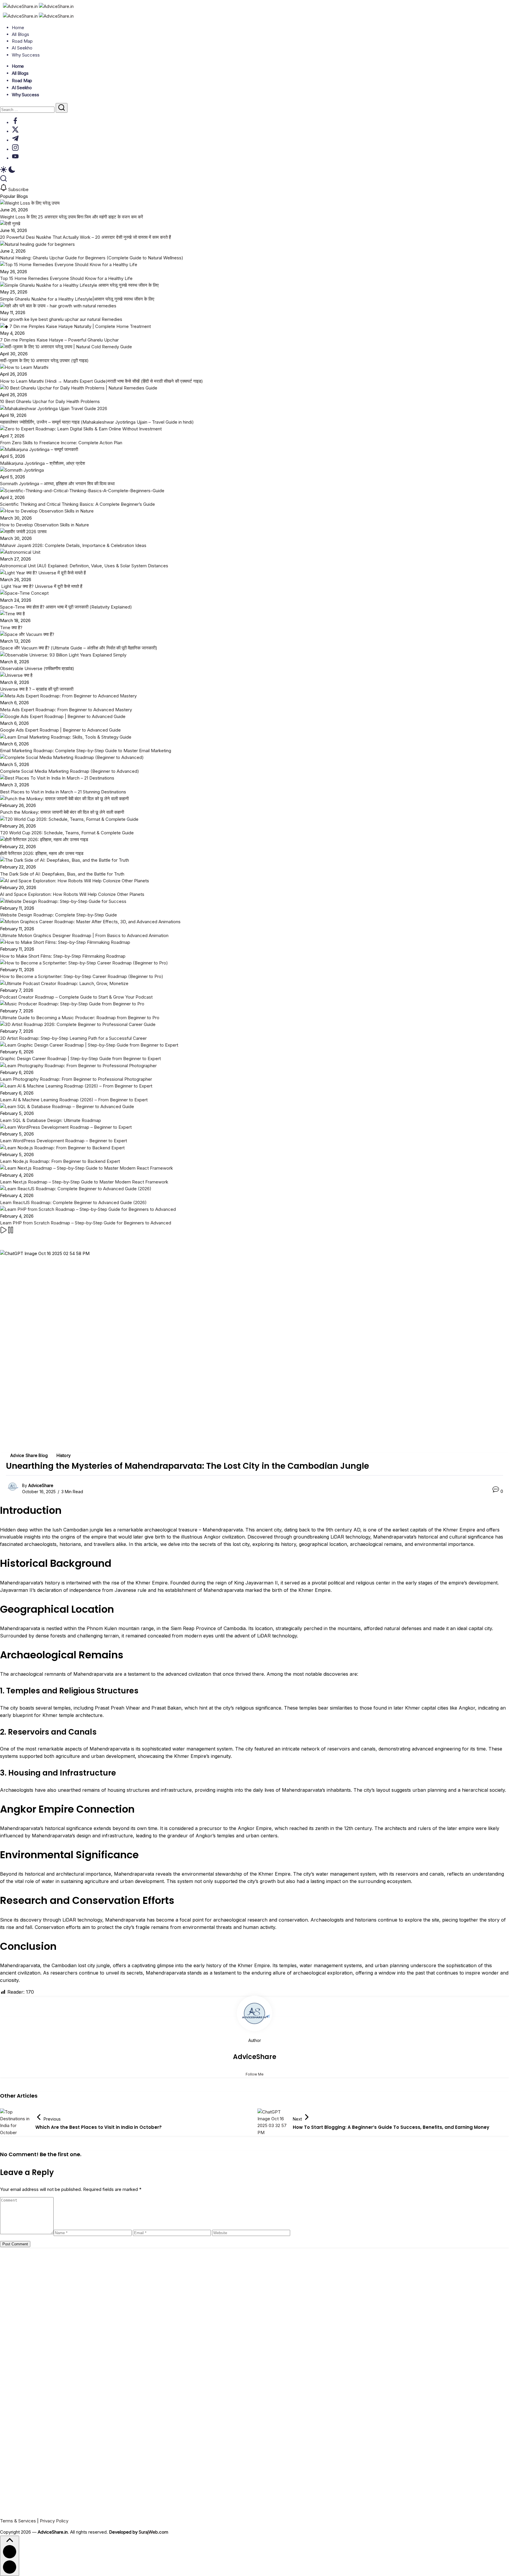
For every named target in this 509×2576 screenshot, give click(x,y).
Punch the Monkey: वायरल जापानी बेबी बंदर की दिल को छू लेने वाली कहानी (62, 812)
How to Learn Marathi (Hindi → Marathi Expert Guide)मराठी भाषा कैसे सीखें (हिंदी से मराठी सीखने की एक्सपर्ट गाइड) (101, 381)
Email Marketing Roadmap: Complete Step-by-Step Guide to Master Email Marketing (86, 751)
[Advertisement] (177, 2425)
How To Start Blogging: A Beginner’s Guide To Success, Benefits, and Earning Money (391, 2127)
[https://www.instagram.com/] (15, 149)
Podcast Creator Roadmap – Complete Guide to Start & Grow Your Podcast (76, 997)
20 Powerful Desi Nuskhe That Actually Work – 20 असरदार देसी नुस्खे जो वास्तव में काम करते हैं (85, 237)
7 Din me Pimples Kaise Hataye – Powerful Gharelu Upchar (59, 340)
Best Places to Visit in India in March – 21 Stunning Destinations (63, 792)
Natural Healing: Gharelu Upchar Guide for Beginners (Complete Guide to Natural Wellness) (92, 258)
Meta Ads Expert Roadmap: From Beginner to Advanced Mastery (66, 710)
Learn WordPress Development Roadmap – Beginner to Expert (63, 1141)
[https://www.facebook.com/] (15, 123)
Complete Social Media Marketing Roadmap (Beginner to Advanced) (70, 771)
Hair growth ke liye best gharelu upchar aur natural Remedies (61, 319)
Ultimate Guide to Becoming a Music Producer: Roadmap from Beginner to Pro (80, 1018)
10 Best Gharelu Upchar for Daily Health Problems (50, 401)
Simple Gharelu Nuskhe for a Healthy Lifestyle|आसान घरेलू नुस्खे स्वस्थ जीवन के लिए (77, 299)
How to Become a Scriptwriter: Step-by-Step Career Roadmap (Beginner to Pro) (82, 976)
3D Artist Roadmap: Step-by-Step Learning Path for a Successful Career (73, 1038)
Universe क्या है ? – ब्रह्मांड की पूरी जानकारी (37, 689)
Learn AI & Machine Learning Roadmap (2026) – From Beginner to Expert (74, 1100)
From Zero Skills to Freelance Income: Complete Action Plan (61, 443)
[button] (254, 170)
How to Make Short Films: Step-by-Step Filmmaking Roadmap (63, 956)
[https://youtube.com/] (15, 158)
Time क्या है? (12, 628)
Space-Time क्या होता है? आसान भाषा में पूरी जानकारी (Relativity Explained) (66, 607)
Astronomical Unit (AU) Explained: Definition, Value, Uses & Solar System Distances (84, 566)
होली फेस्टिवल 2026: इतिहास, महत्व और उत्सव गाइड (42, 853)
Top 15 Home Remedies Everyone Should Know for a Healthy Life (66, 278)
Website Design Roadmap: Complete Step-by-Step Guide (58, 915)
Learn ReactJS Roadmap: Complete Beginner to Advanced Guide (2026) (73, 1202)
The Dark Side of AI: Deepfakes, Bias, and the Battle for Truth (62, 874)
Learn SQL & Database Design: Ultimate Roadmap (51, 1120)
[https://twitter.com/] (15, 131)
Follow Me (255, 2074)
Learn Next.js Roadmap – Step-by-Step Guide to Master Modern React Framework (84, 1182)
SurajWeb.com (153, 2532)
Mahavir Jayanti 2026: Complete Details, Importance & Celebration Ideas (73, 545)
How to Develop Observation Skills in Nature (44, 525)
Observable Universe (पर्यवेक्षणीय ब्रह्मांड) (37, 668)
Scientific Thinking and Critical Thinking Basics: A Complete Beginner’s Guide (77, 504)
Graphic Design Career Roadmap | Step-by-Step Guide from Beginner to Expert (80, 1059)
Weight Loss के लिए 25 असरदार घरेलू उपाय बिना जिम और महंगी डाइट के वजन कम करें (72, 217)
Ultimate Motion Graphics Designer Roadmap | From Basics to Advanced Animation (84, 935)
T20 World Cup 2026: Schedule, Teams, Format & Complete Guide (67, 833)
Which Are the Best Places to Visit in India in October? (99, 2127)
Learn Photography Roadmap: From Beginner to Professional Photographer (76, 1079)
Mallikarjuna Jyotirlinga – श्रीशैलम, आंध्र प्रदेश (43, 463)
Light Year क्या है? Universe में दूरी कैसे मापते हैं (41, 586)
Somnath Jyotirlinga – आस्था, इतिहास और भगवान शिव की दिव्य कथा (57, 484)
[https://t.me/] (15, 140)
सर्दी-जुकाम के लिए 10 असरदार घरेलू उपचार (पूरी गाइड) (44, 360)
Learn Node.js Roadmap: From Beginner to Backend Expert (60, 1161)
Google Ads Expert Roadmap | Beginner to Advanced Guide (60, 730)
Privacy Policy (54, 2521)
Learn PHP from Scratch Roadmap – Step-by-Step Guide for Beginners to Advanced (86, 1223)
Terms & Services (18, 2521)
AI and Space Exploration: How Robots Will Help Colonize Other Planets (72, 894)
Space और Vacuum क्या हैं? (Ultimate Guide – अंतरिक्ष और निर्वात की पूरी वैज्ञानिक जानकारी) (79, 648)
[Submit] (62, 108)
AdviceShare (41, 1485)
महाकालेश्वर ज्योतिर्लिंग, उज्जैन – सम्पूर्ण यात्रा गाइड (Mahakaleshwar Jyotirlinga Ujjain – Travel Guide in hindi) (97, 422)
